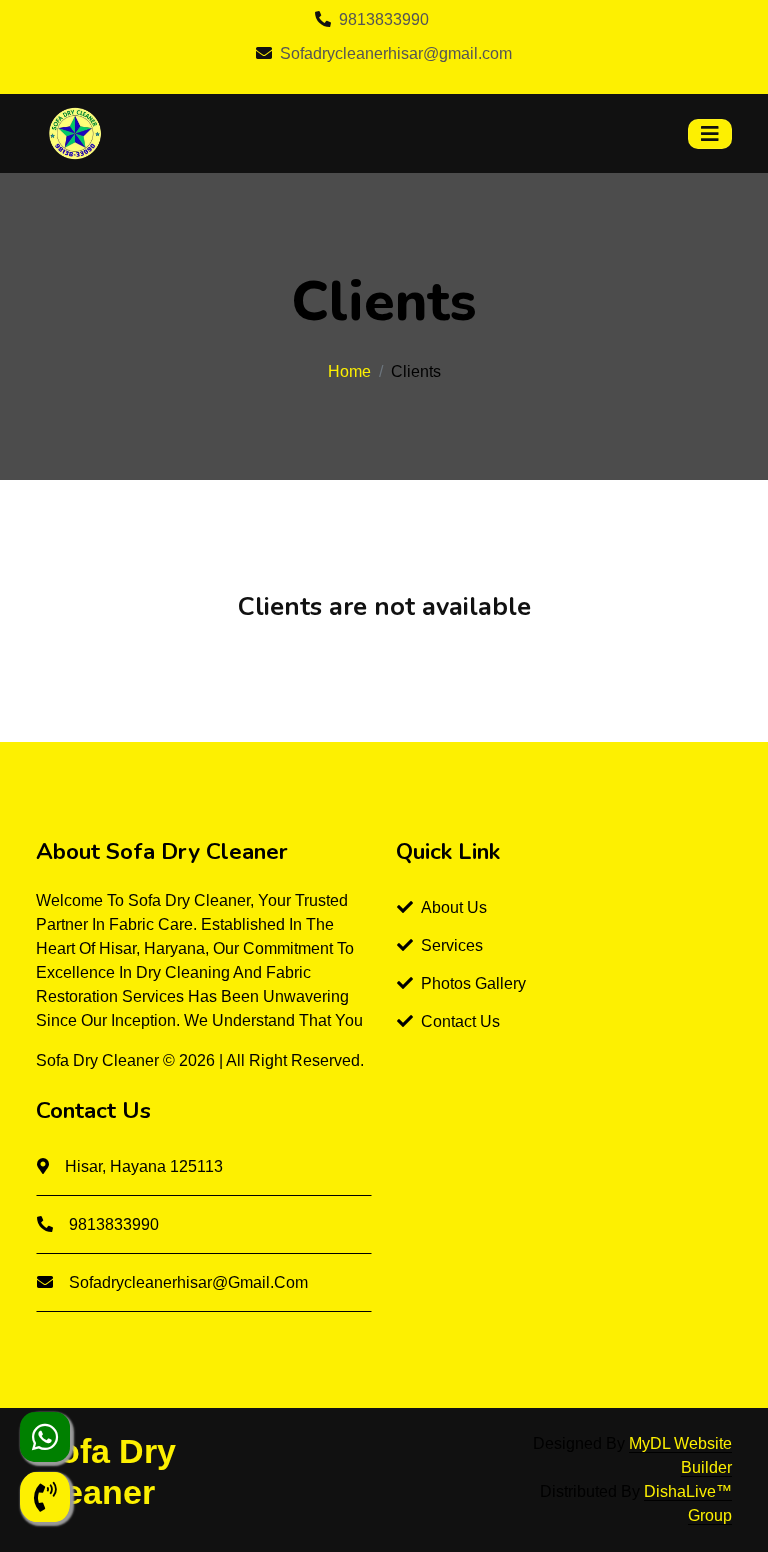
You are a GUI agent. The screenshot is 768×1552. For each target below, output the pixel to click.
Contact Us (460, 1021)
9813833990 (384, 19)
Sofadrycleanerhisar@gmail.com (396, 53)
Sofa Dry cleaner (99, 1060)
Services (452, 945)
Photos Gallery (473, 983)
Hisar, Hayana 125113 (144, 1166)
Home (349, 371)
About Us (454, 907)
